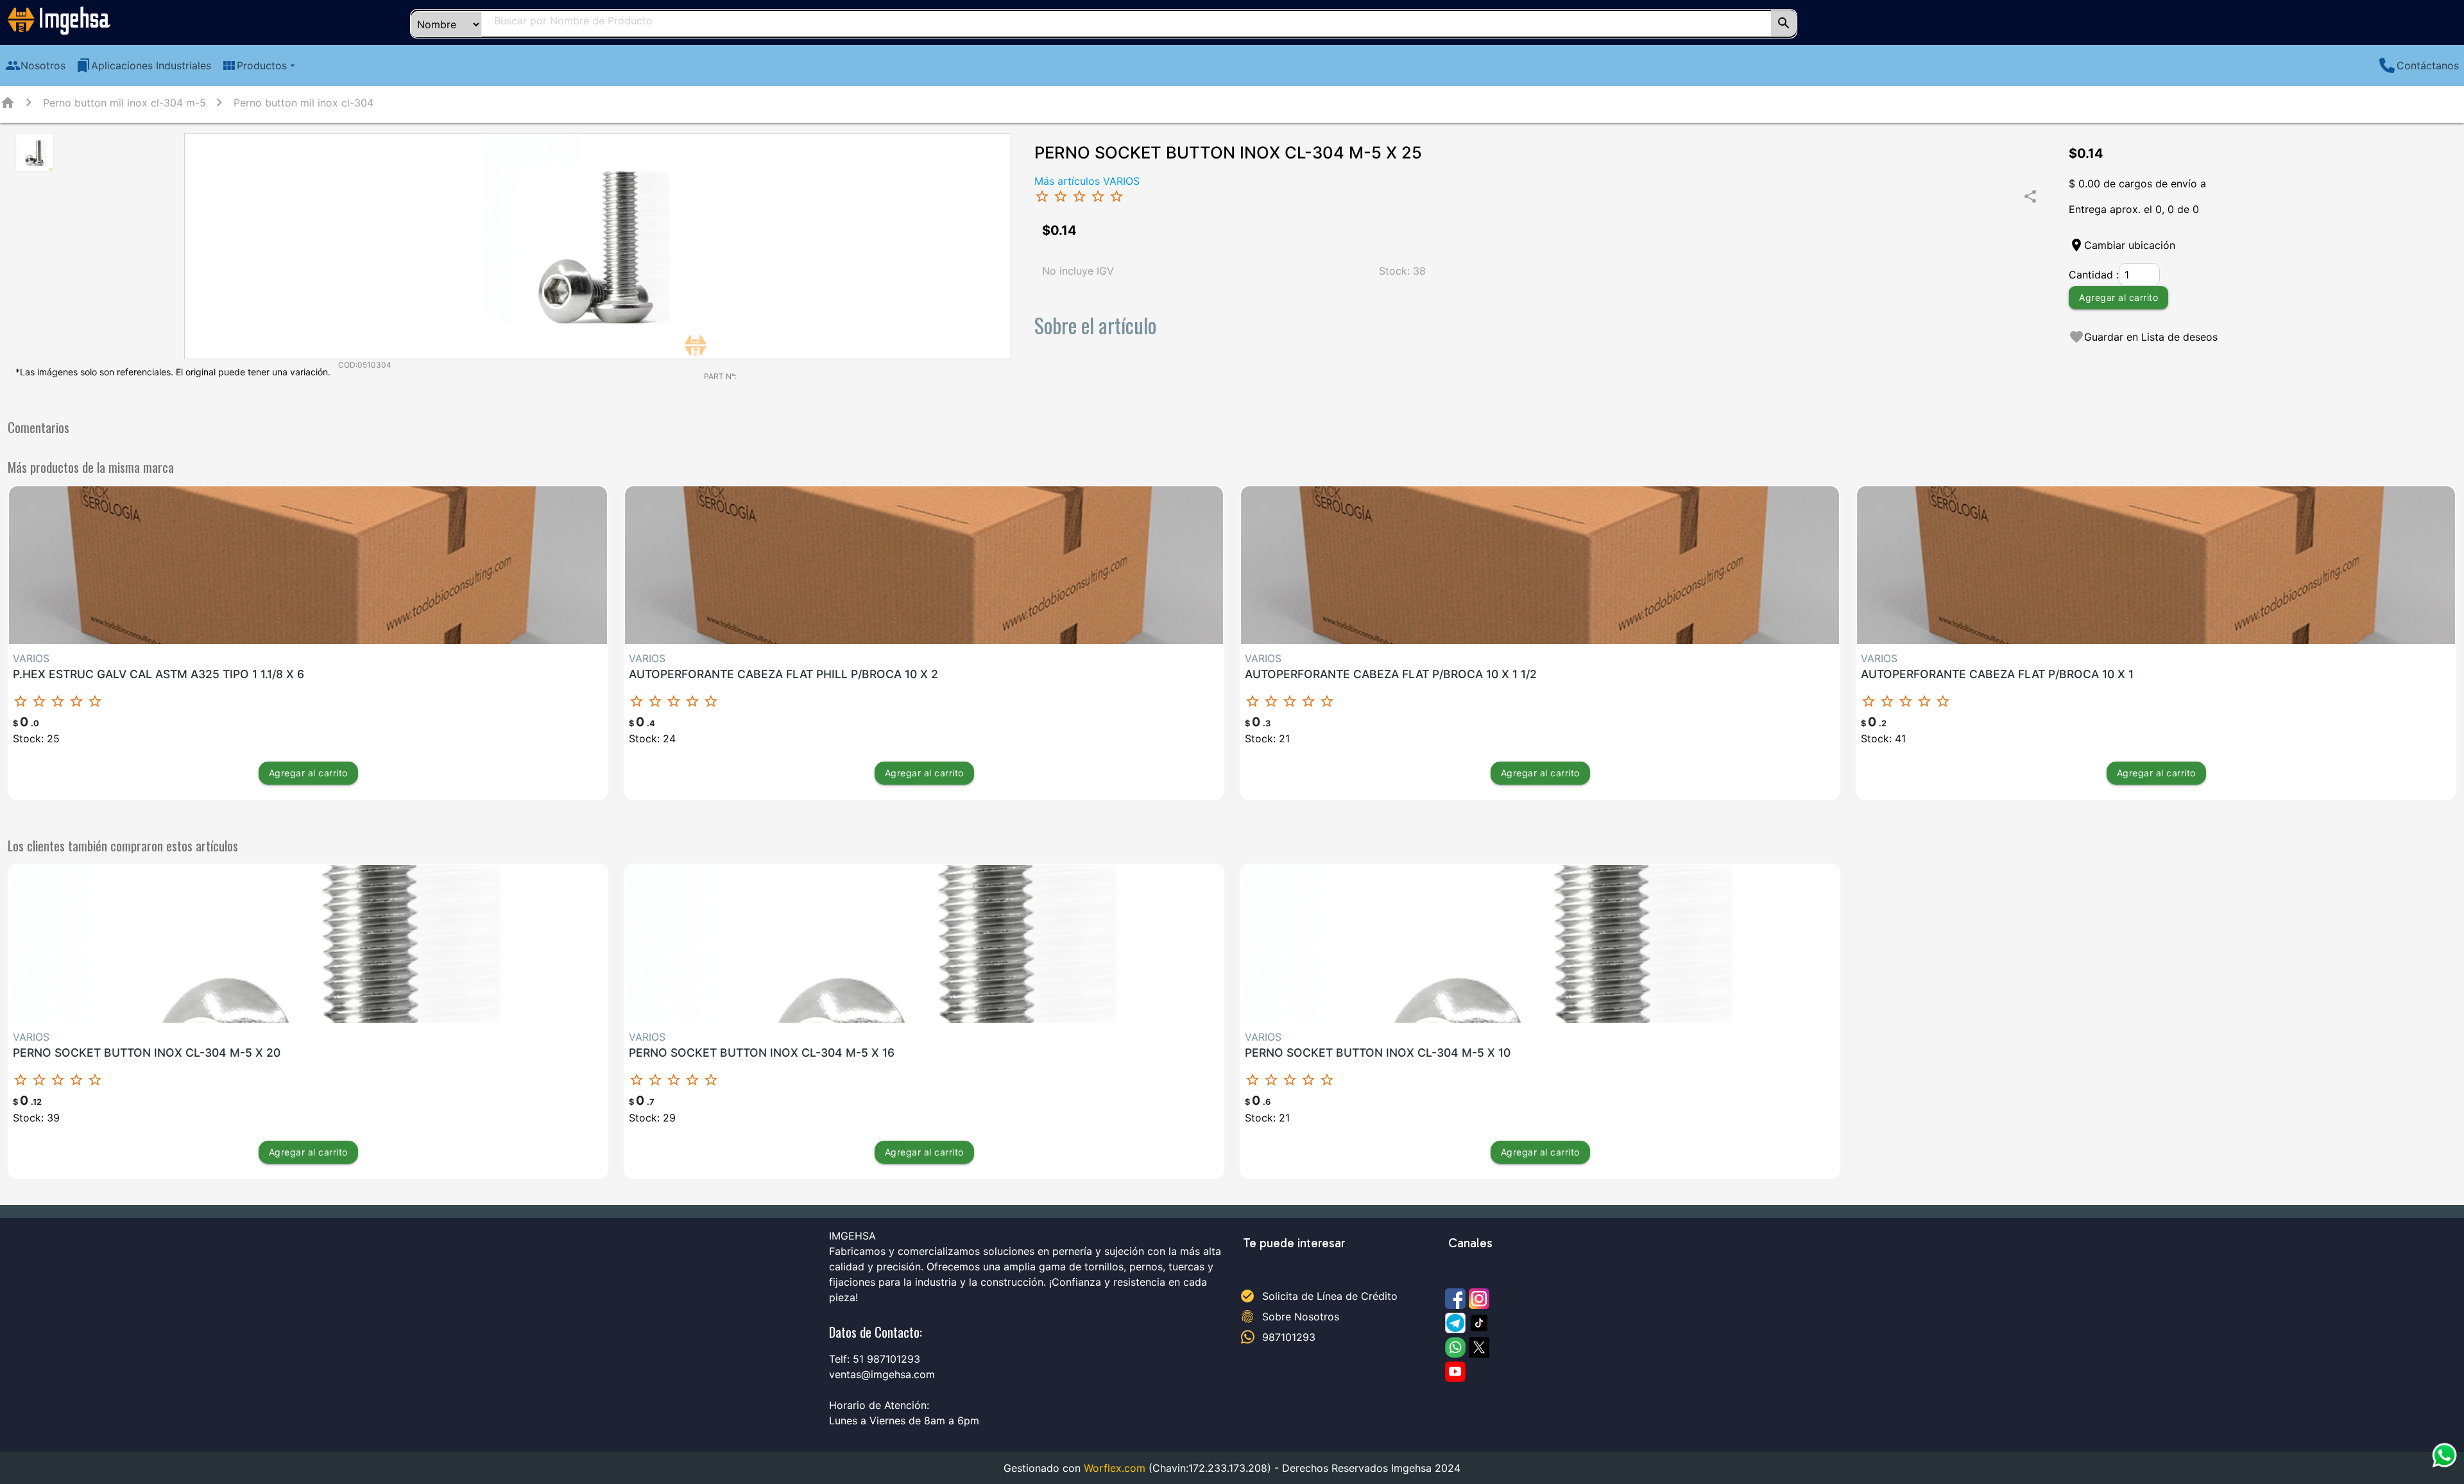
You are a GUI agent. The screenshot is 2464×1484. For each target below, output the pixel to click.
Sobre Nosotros (1301, 1317)
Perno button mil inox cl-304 (304, 103)
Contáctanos (2428, 65)
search (1784, 23)
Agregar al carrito (2118, 297)
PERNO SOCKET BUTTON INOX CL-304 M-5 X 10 (1378, 1053)
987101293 (1289, 1337)
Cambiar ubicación (2130, 245)
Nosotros (35, 65)
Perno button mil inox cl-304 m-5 (124, 103)
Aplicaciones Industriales (143, 65)
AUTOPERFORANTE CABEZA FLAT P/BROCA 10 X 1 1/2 (1391, 674)
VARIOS (31, 658)
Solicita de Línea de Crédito (1330, 1296)
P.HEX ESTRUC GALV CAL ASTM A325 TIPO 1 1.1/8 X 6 (158, 674)
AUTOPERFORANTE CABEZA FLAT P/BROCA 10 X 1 (1997, 674)
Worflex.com (1115, 1468)
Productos (260, 65)
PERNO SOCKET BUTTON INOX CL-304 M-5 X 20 (147, 1053)
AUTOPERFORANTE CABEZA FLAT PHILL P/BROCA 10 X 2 (783, 674)
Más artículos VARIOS (1087, 181)
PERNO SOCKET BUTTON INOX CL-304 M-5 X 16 (762, 1053)
